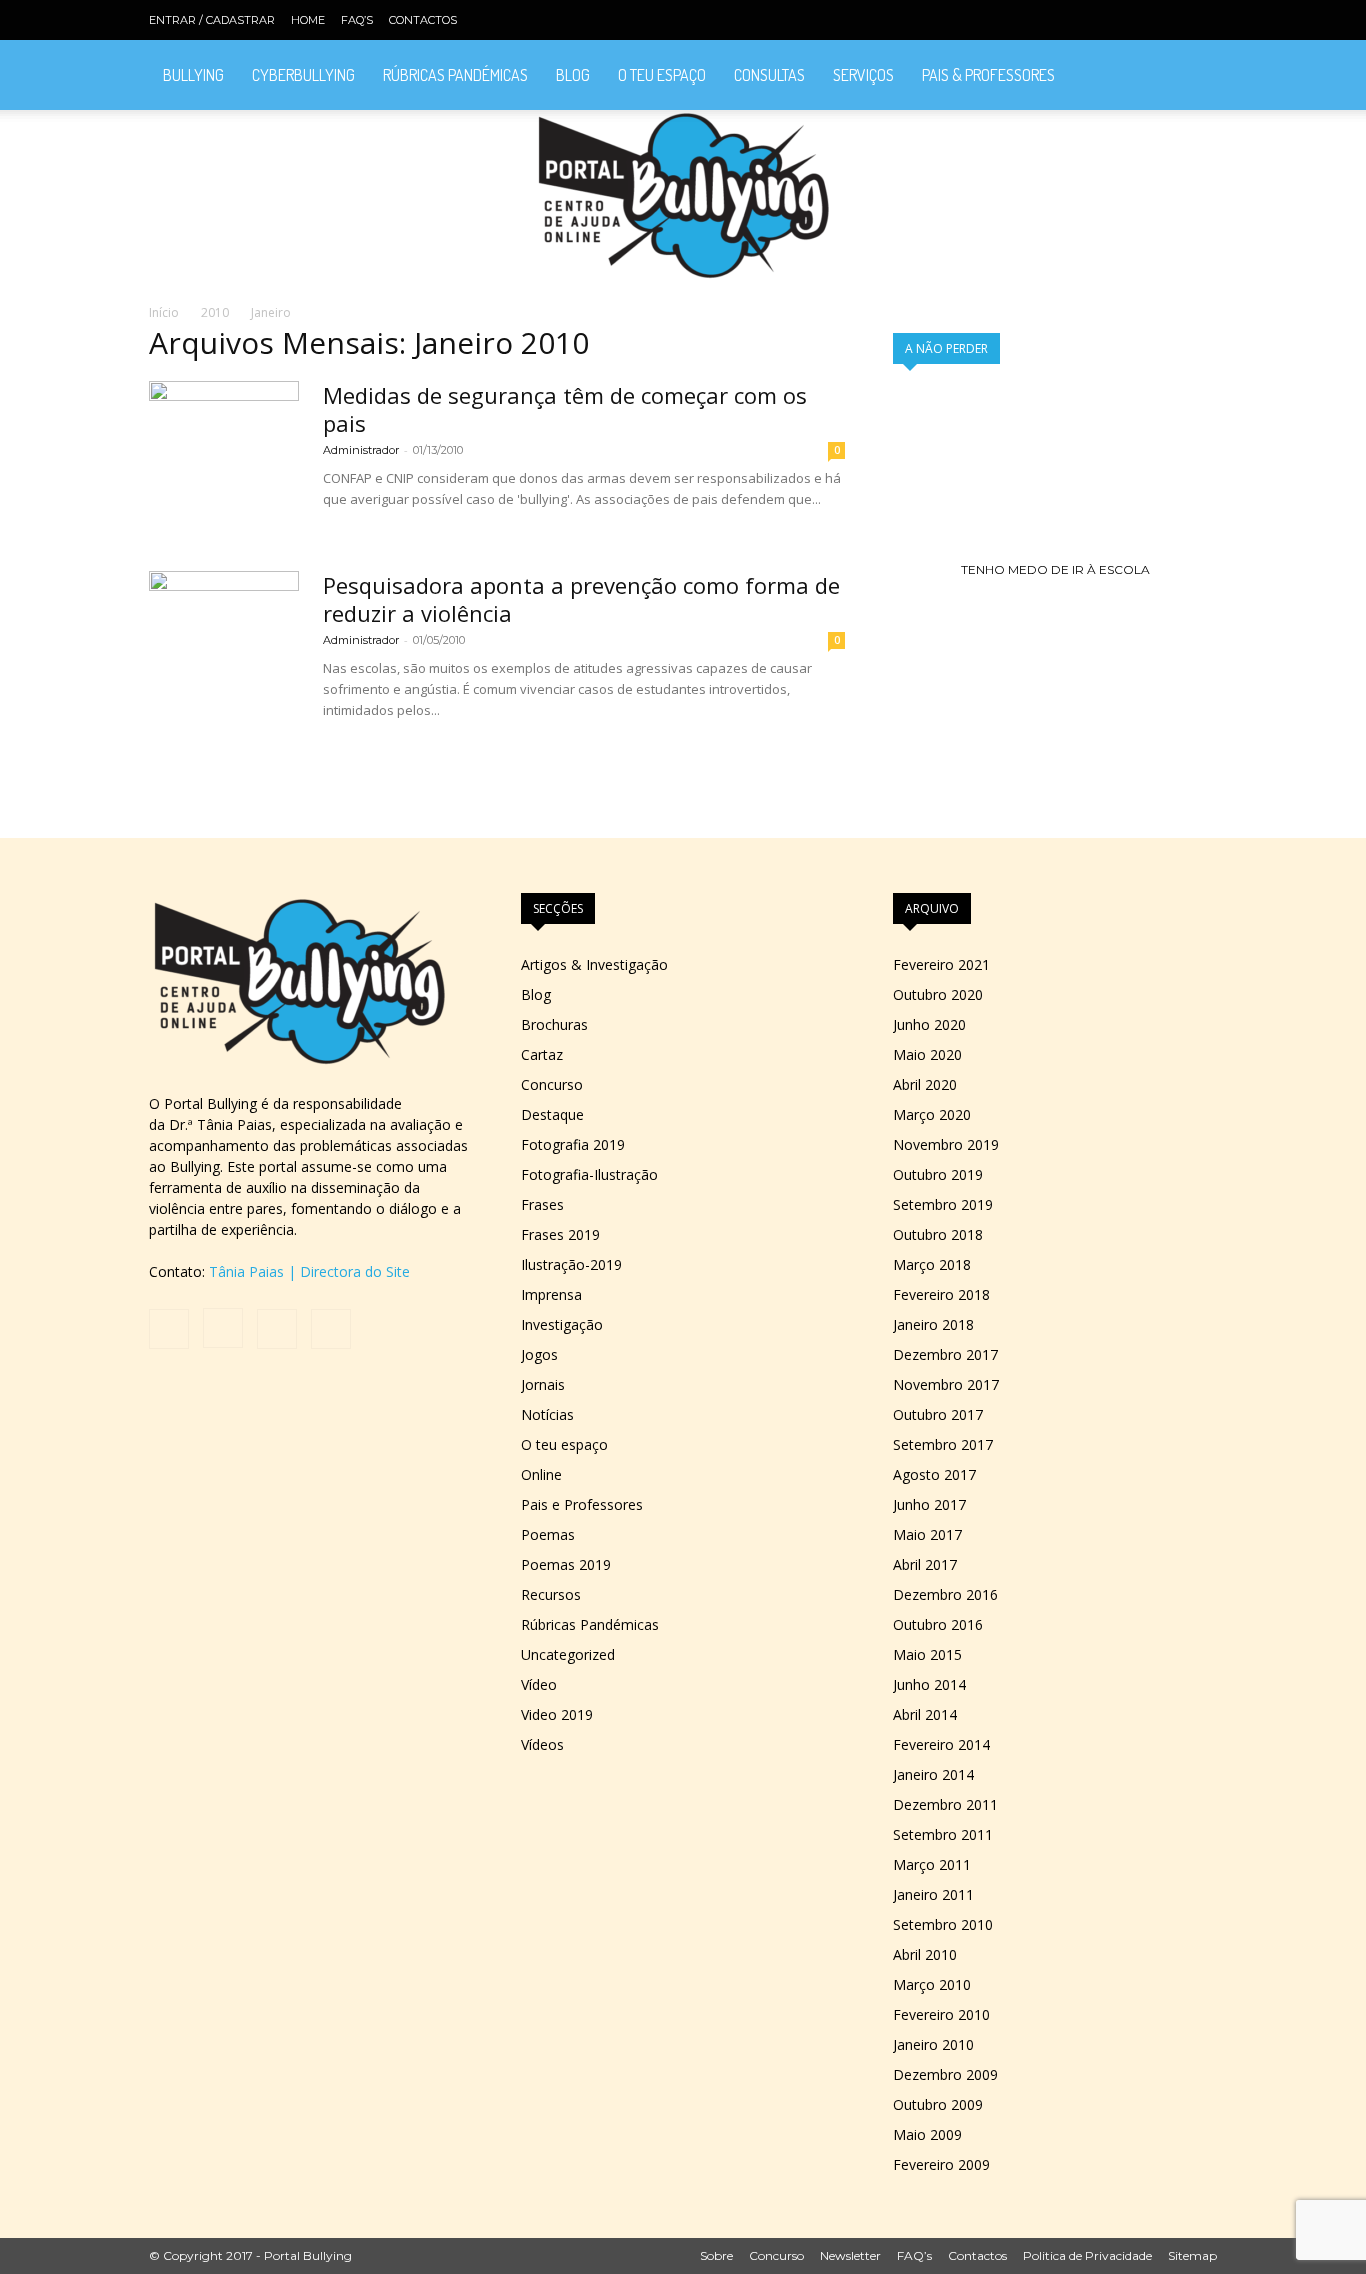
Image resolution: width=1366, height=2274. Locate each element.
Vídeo (539, 1684)
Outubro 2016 (938, 1624)
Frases (542, 1204)
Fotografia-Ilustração (589, 1174)
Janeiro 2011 (933, 1894)
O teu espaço (662, 75)
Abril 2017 (925, 1564)
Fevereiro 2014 (941, 1744)
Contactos (423, 20)
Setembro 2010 (943, 1924)
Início (164, 312)
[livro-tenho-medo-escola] (1055, 570)
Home (308, 20)
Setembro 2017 (943, 1444)
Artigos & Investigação (594, 964)
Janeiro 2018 (933, 1324)
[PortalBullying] (683, 196)
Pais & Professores (988, 75)
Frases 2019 (560, 1234)
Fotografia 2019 (573, 1144)
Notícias (547, 1414)
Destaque (552, 1114)
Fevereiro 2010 (941, 2014)
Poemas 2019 (566, 1564)
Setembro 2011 (943, 1834)
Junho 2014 (929, 1684)
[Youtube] (1202, 20)
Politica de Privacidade (1087, 2255)
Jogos (539, 1354)
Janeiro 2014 (933, 1774)
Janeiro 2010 (933, 2044)
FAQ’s (357, 20)
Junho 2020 (929, 1024)
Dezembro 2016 (945, 1594)
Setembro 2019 (943, 1204)
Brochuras (554, 1024)
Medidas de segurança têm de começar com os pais (565, 409)
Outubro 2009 (938, 2104)
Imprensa (551, 1294)
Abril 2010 (925, 1954)
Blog (573, 75)
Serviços (863, 75)
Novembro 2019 (946, 1144)
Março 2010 (932, 1984)
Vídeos (542, 1744)
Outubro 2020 (938, 994)
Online (541, 1474)
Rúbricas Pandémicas (455, 75)
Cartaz (542, 1054)
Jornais (543, 1384)
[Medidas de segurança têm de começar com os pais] (224, 456)
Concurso (552, 1084)
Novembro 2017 (946, 1384)
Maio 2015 (927, 1654)
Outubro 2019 (938, 1174)
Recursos (551, 1594)
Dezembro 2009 (945, 2074)
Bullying (193, 75)
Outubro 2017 (938, 1414)
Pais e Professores (582, 1504)
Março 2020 (932, 1114)
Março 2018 (932, 1264)
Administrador (361, 450)
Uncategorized (568, 1654)
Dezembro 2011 (945, 1804)
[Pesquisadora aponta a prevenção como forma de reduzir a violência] (224, 646)
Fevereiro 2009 (941, 2164)
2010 (215, 312)
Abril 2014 (925, 1714)
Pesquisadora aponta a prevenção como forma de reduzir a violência (581, 599)
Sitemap (1192, 2255)
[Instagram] (1136, 20)
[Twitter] (1169, 20)
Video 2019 (557, 1714)
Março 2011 (932, 1864)
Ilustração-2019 (571, 1264)
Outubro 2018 (938, 1234)
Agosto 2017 (934, 1474)
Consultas (769, 75)
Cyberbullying (303, 75)
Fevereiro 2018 (941, 1294)
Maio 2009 (927, 2134)
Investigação (562, 1324)
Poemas (548, 1534)
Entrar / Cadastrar (212, 20)
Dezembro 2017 (945, 1354)
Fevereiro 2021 (941, 964)
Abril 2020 (925, 1084)
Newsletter (850, 2255)
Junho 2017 (929, 1504)
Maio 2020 (927, 1054)
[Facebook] (1103, 20)
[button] (1193, 76)
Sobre (716, 2255)
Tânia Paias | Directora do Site (309, 1271)
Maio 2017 (927, 1534)
